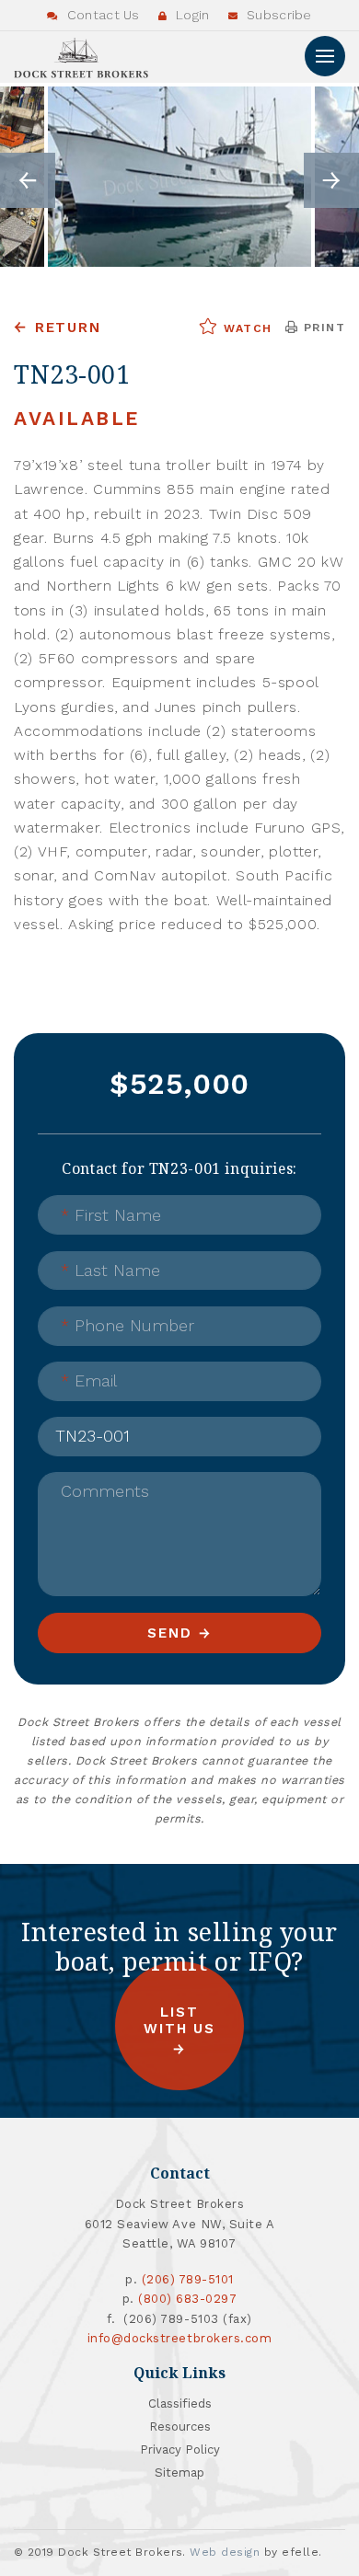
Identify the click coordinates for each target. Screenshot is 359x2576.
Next (331, 180)
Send (169, 1633)
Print (322, 328)
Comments (105, 1491)
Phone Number (127, 1325)
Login (191, 15)
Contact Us (102, 15)
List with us (179, 2021)
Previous (28, 180)
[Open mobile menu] (325, 56)
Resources (180, 2426)
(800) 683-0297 (187, 2299)
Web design (225, 2552)
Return (68, 328)
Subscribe (278, 15)
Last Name (110, 1270)
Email (89, 1380)
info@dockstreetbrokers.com (180, 2338)
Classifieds (180, 2403)
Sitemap (179, 2472)
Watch (245, 328)
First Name (111, 1215)
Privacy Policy (180, 2449)
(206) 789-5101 (188, 2279)
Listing (83, 1423)
